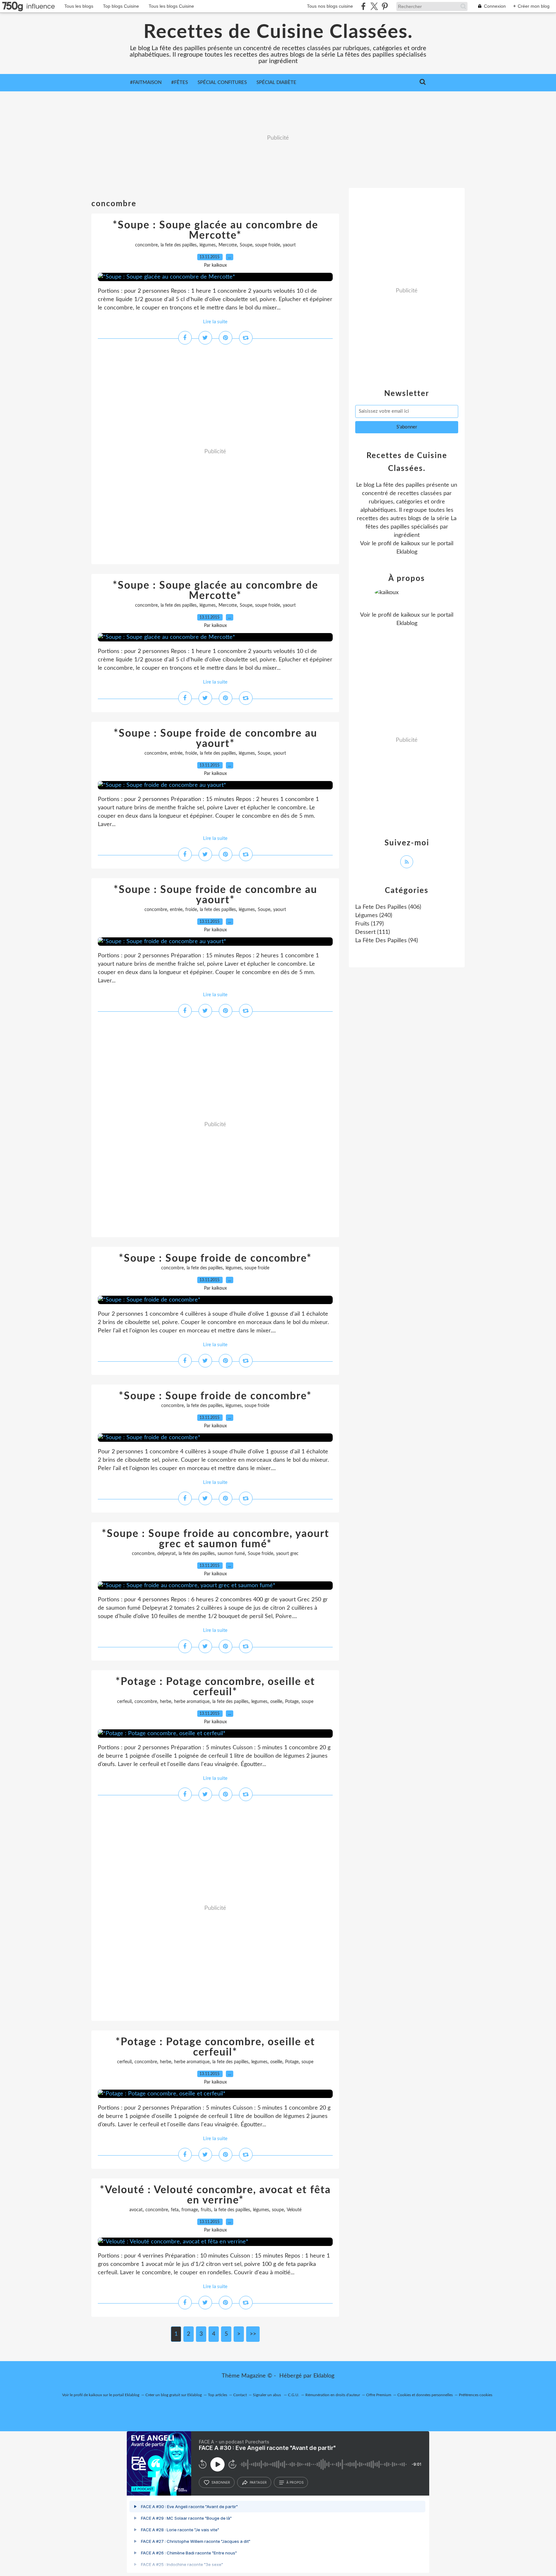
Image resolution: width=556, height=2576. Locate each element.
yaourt (289, 245)
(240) (374, 915)
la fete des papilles (179, 245)
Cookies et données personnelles (425, 2395)
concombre (146, 245)
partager (258, 2482)
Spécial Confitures (222, 83)
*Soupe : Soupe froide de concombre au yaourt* (215, 739)
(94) (387, 941)
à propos (295, 2482)
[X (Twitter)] (374, 6)
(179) (370, 924)
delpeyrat (167, 1554)
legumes (259, 1702)
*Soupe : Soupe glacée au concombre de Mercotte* (215, 230)
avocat (136, 2210)
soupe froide (268, 245)
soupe (307, 1702)
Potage (292, 1702)
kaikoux (410, 544)
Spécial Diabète (276, 83)
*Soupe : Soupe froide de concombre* (215, 1258)
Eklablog (324, 2376)
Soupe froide (260, 1554)
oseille (276, 1702)
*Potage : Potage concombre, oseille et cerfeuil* (215, 1687)
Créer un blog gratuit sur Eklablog (174, 2395)
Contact (240, 2395)
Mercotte (228, 245)
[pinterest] (385, 6)
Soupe (246, 245)
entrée (176, 753)
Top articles (218, 2395)
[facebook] (363, 6)
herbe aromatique (192, 1702)
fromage (190, 2210)
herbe (166, 1702)
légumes (208, 245)
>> (253, 2334)
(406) (388, 907)
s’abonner (221, 2482)
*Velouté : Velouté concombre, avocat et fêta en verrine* (215, 2195)
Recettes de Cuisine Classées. (278, 32)
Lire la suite (215, 322)
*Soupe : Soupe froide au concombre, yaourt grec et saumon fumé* (215, 1539)
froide (191, 753)
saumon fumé (231, 1554)
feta (175, 2210)
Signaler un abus (267, 2395)
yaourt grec (287, 1554)
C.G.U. (294, 2395)
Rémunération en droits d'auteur (333, 2395)
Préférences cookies (476, 2395)
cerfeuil (124, 1702)
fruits (206, 2210)
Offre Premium (379, 2395)
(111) (373, 932)
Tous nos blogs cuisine (330, 6)
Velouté (294, 2210)
